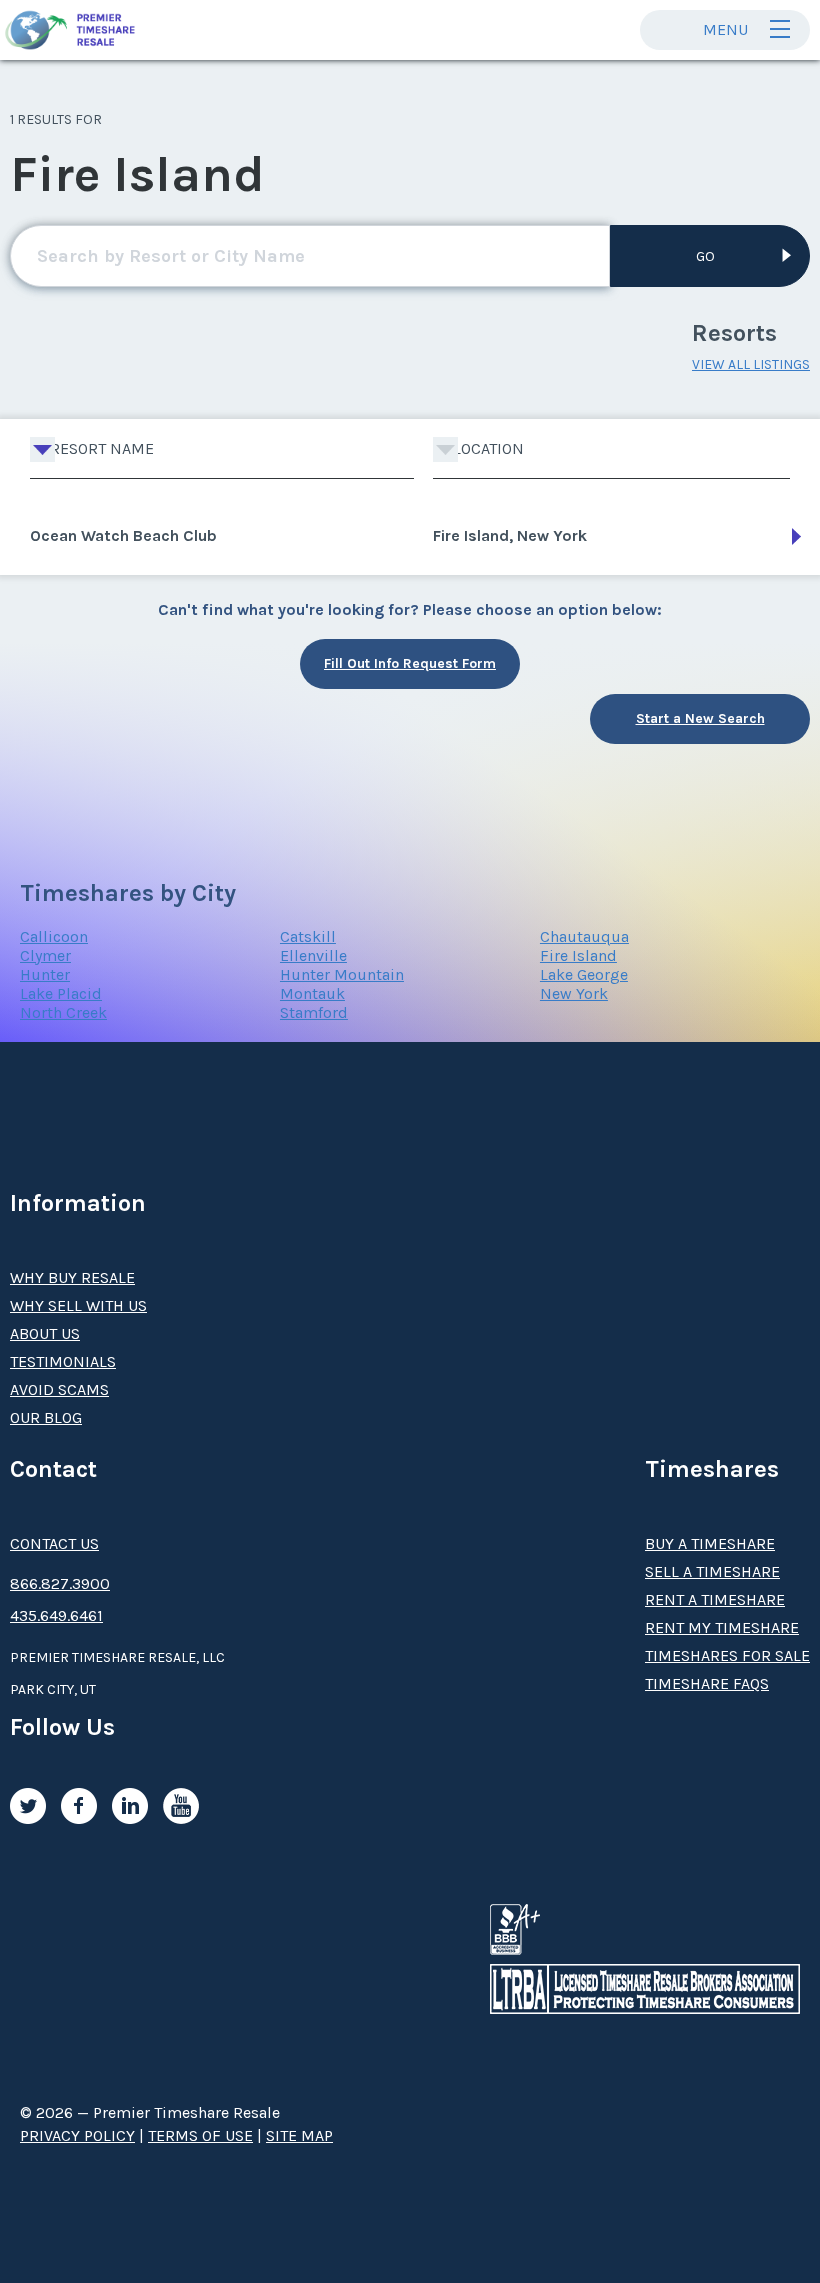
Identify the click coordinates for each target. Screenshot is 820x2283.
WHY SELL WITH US (78, 1305)
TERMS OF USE (200, 2135)
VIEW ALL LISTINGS (751, 364)
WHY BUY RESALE (72, 1277)
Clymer (45, 955)
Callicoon (54, 936)
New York (574, 993)
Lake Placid (61, 993)
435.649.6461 (56, 1615)
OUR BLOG (46, 1417)
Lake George (584, 974)
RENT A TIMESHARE (715, 1599)
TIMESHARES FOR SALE (727, 1655)
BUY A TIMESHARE (710, 1543)
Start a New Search (700, 718)
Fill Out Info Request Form (410, 663)
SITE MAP (299, 2135)
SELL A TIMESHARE (712, 1571)
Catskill (308, 936)
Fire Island (578, 955)
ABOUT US (45, 1333)
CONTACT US (54, 1543)
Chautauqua (584, 936)
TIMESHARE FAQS (707, 1683)
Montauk (312, 993)
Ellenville (313, 955)
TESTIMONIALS (63, 1361)
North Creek (63, 1012)
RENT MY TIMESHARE (722, 1627)
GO (705, 256)
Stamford (314, 1012)
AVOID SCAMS (59, 1389)
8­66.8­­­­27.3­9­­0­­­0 (60, 1583)
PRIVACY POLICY (77, 2135)
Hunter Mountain (342, 974)
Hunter (45, 974)
